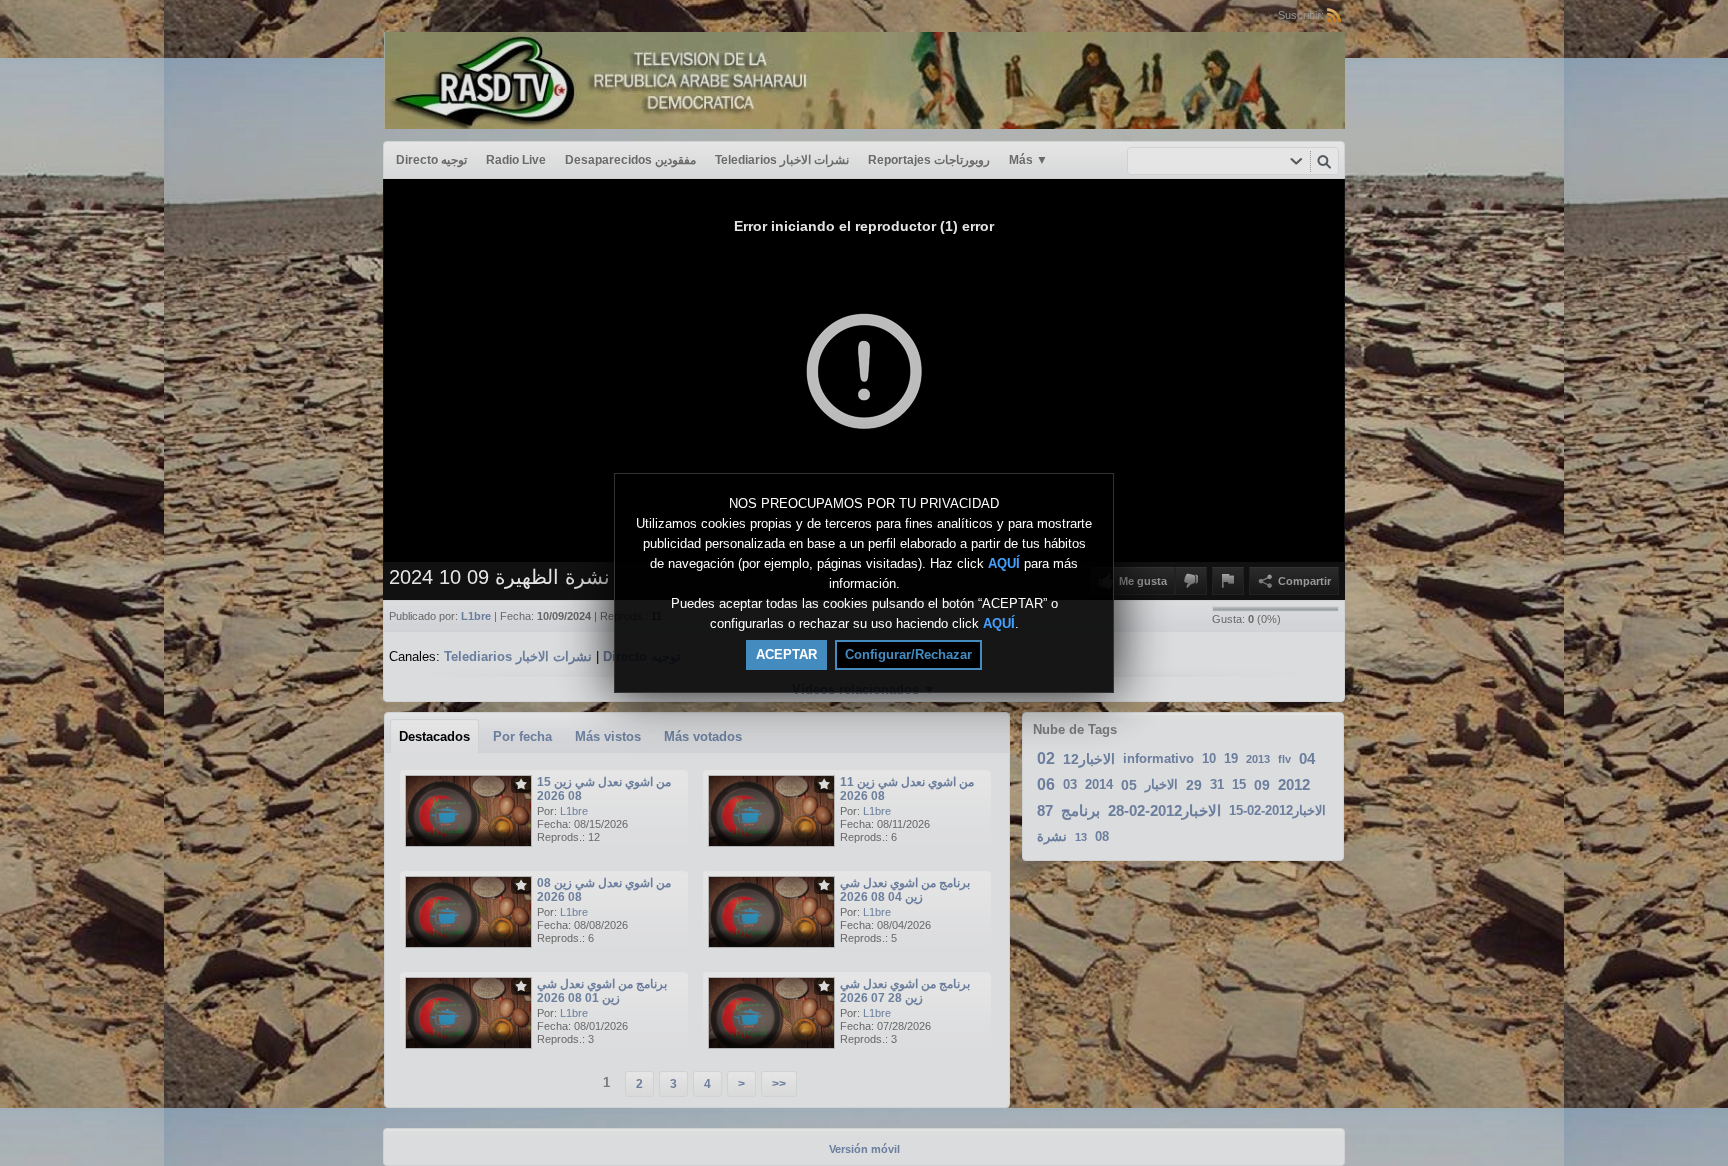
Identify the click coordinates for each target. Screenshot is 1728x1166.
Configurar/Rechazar (908, 654)
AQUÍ (1004, 563)
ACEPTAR (786, 654)
